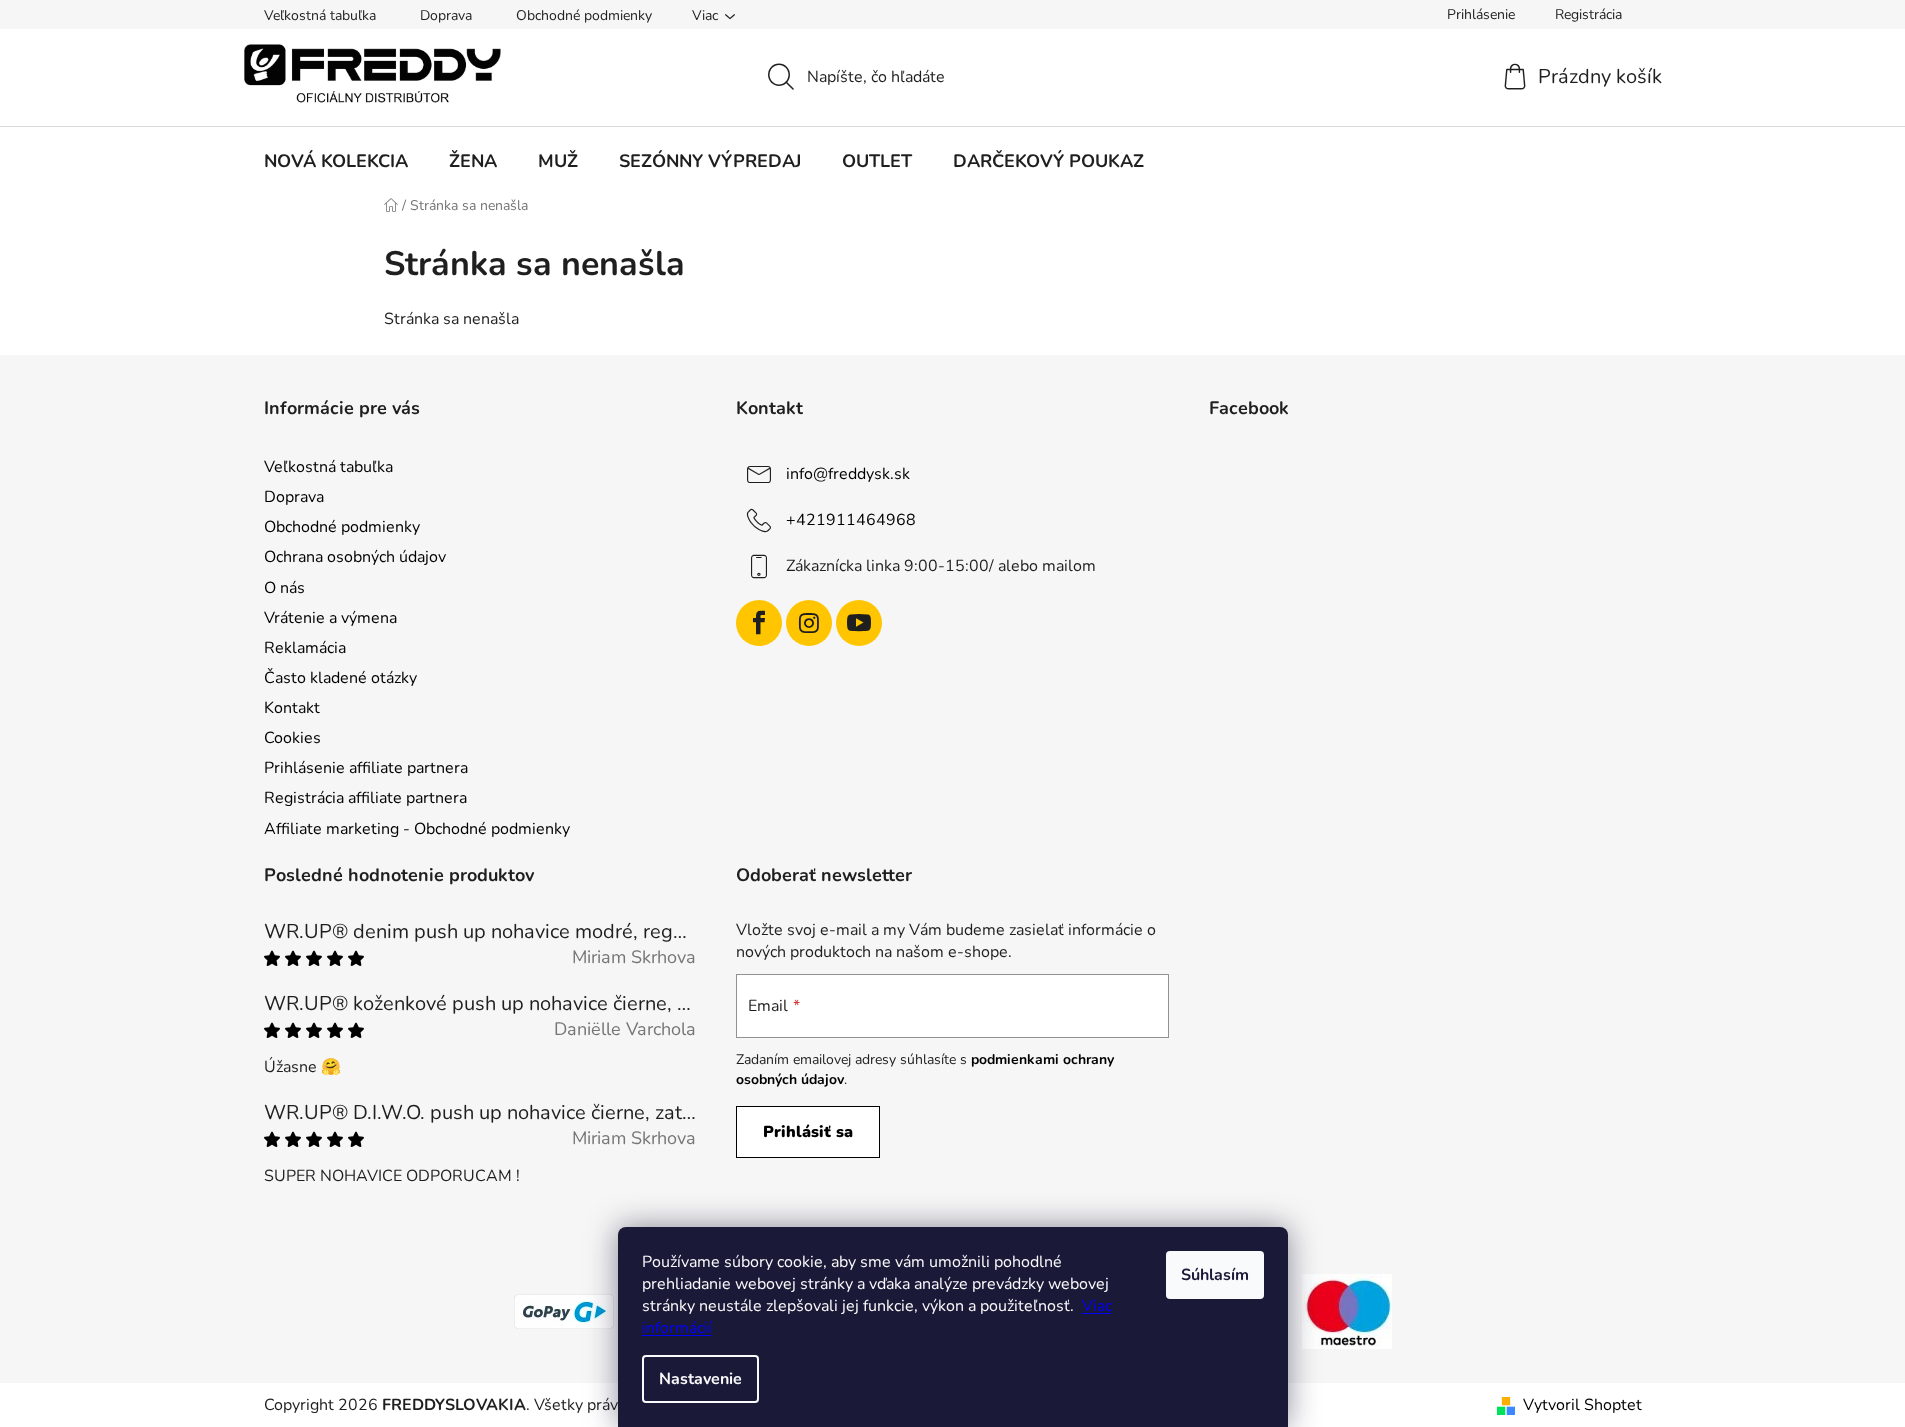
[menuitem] (336, 161)
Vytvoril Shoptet (1582, 1405)
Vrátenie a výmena (330, 618)
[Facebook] (759, 623)
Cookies (292, 738)
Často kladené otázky (340, 678)
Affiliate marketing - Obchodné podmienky (417, 829)
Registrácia (1588, 14)
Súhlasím (1215, 1275)
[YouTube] (859, 623)
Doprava (446, 15)
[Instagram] (809, 623)
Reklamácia (305, 648)
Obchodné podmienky (584, 15)
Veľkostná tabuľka (320, 15)
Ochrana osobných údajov (355, 557)
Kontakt (292, 708)
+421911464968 (851, 520)
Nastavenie (700, 1379)
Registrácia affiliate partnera (365, 798)
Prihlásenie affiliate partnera (366, 768)
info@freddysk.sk (848, 474)
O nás (284, 588)
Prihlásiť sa (808, 1132)
